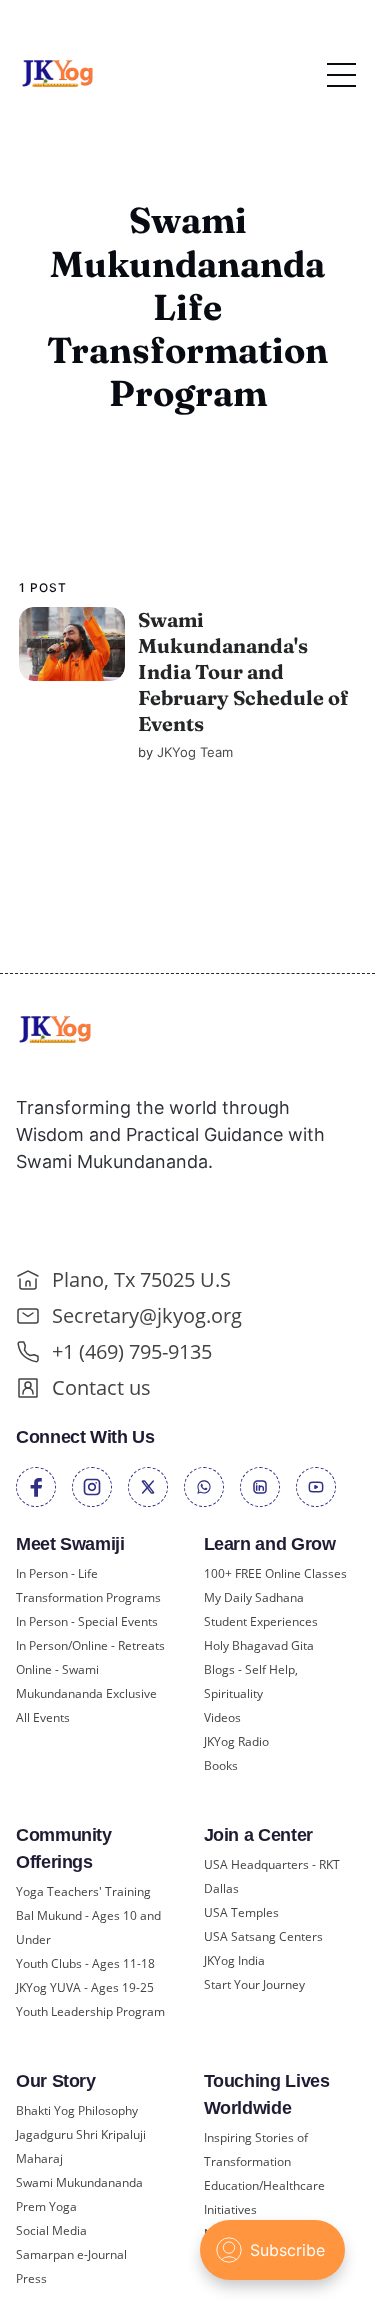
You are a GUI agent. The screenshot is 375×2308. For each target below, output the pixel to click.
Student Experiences (261, 1621)
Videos (222, 1717)
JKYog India (234, 1960)
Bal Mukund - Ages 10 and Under (88, 1927)
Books (221, 1765)
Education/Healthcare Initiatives (264, 2197)
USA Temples (241, 1912)
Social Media (51, 2230)
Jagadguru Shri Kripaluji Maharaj (81, 2146)
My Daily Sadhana (254, 1597)
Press (31, 2278)
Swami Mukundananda (79, 2182)
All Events (43, 1717)
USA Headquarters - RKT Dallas (272, 1876)
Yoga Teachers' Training (83, 1891)
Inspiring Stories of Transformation (256, 2149)
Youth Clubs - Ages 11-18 (85, 1963)
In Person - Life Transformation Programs (88, 1585)
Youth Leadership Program (90, 2011)
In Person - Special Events (87, 1621)
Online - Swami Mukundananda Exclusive (86, 1681)
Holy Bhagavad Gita (259, 1645)
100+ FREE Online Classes (275, 1573)
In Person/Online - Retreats (90, 1645)
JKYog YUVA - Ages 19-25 (85, 1987)
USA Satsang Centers (263, 1936)
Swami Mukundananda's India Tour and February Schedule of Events (243, 671)
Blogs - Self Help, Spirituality (251, 1681)
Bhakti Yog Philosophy (77, 2110)
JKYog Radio (236, 1741)
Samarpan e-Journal (71, 2254)
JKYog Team (195, 752)
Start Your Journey (254, 1984)
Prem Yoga (46, 2206)
